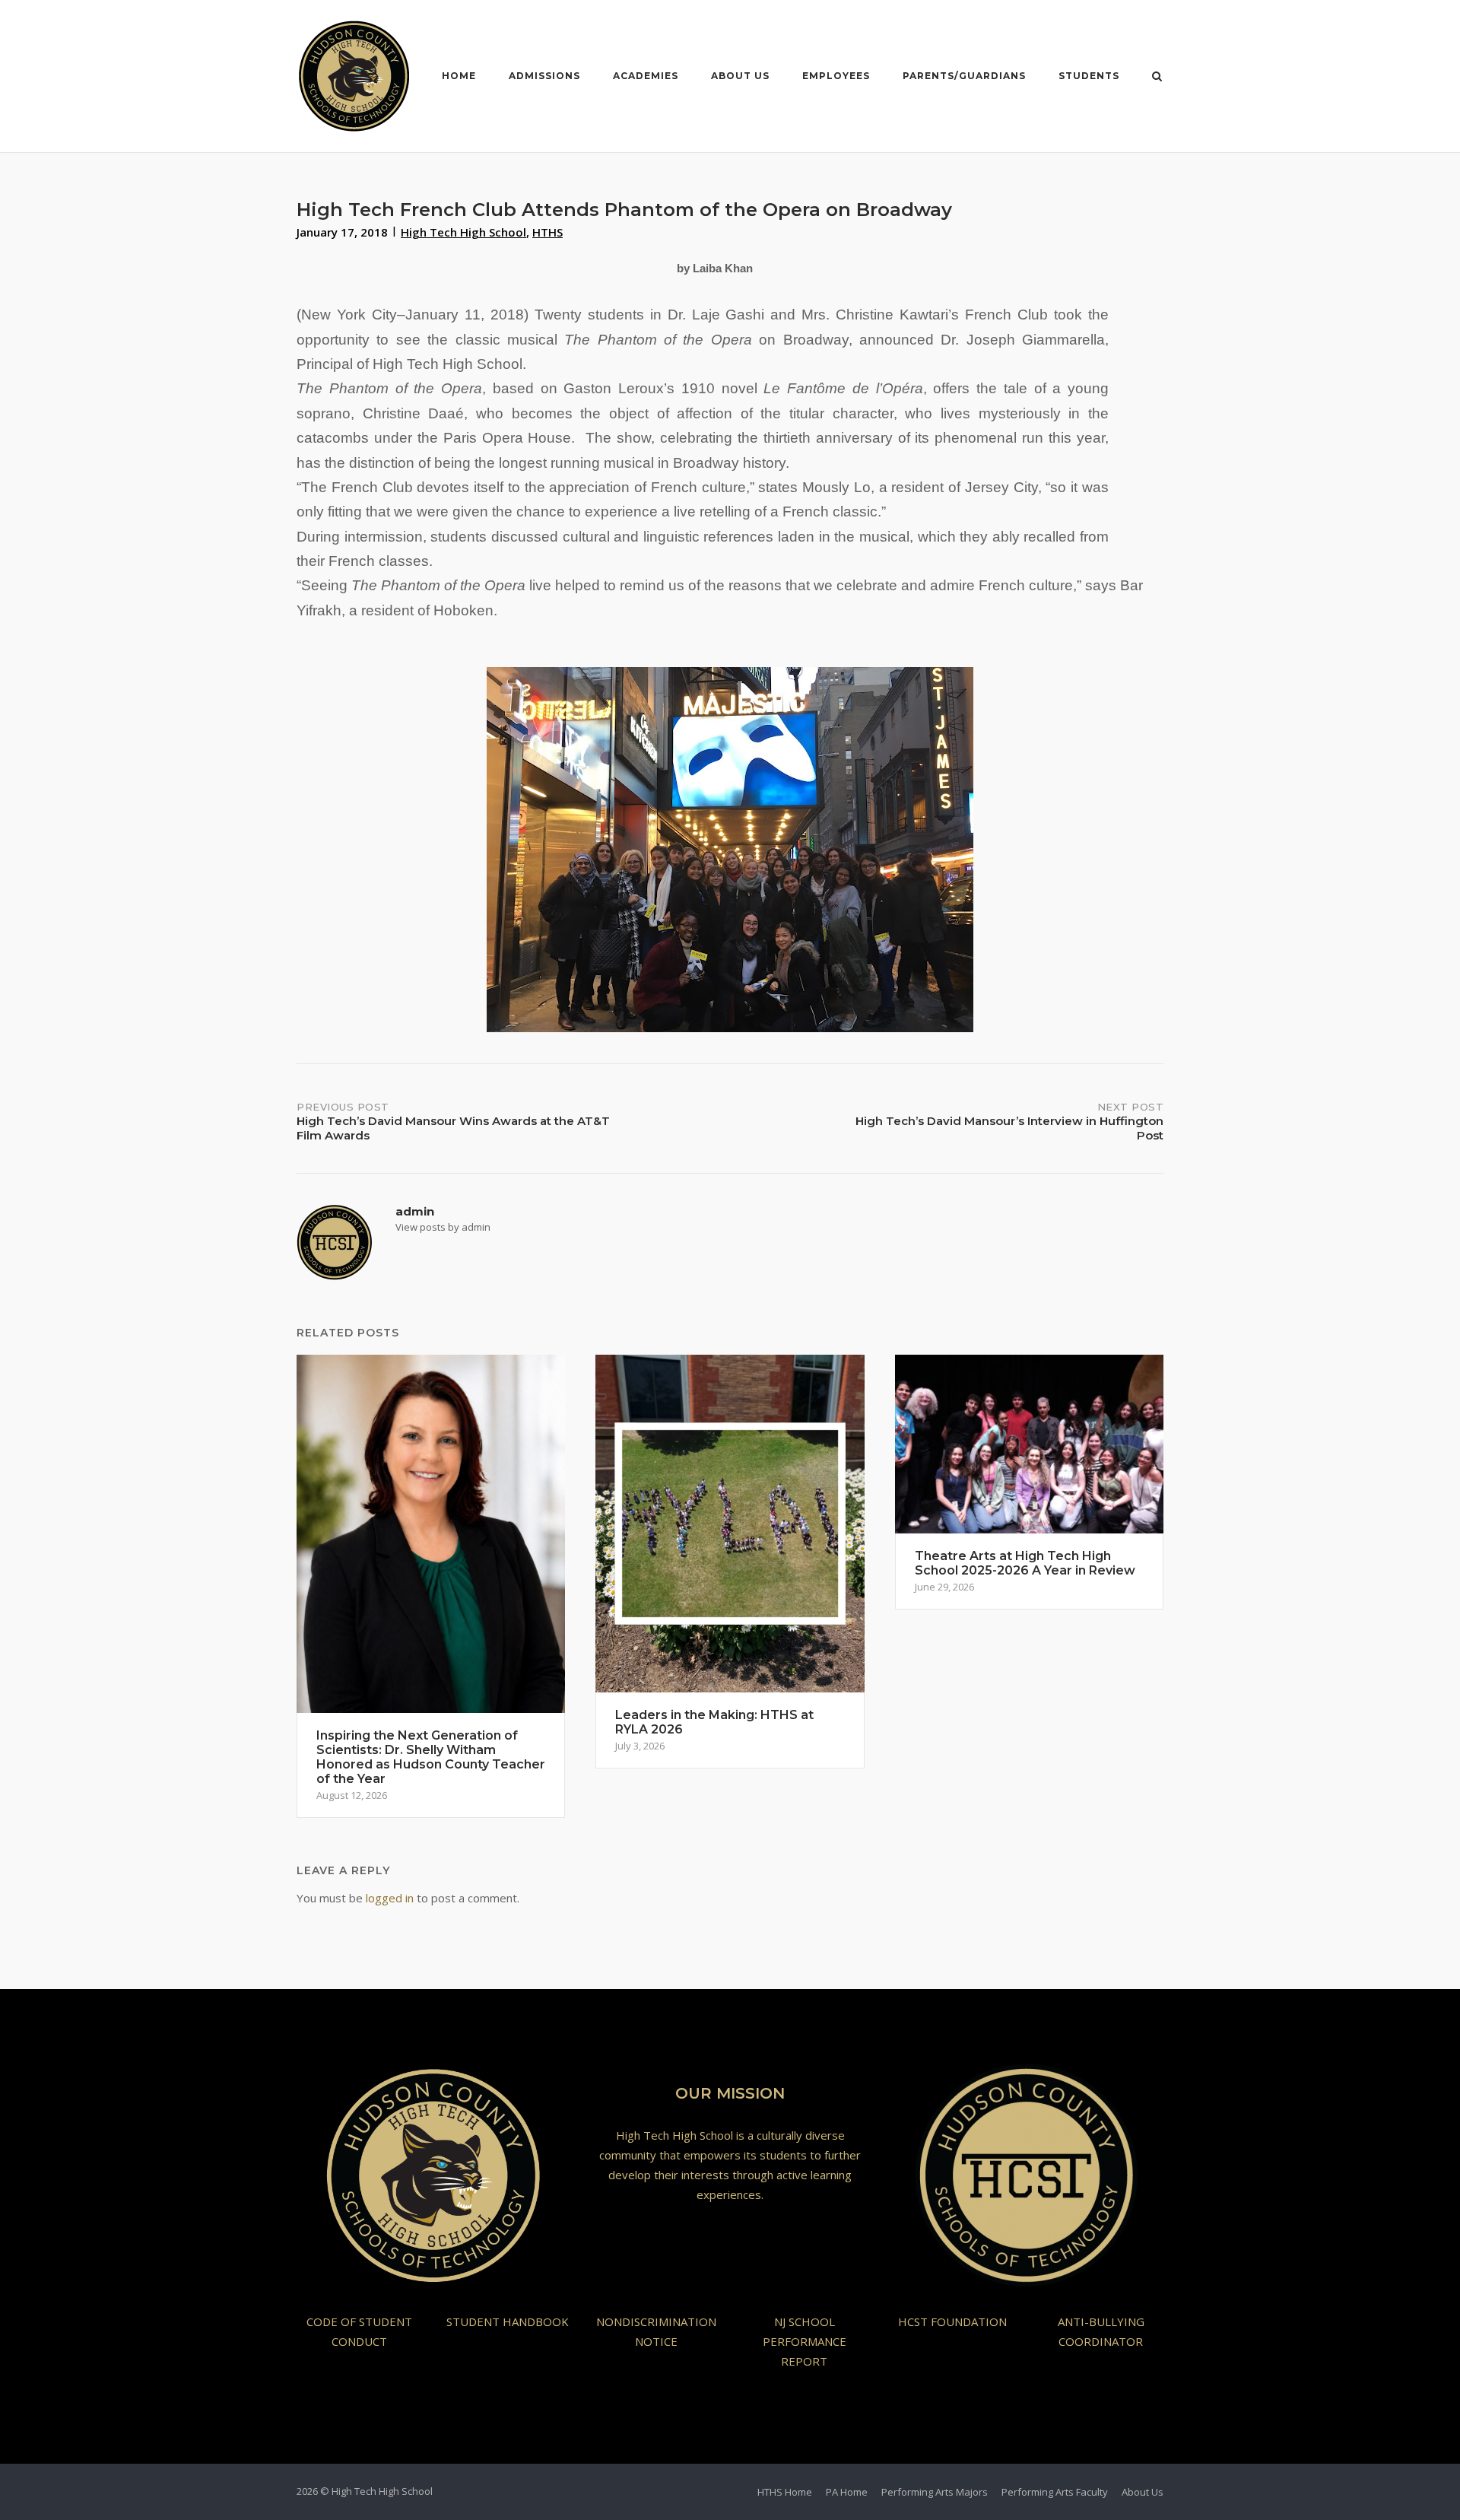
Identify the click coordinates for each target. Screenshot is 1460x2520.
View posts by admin (443, 1227)
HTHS (547, 232)
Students (1089, 76)
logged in (390, 1898)
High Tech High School (463, 232)
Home (459, 76)
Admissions (544, 76)
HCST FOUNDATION (952, 2321)
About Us (740, 76)
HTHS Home (785, 2492)
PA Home (847, 2492)
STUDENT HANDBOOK (508, 2321)
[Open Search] (1157, 78)
